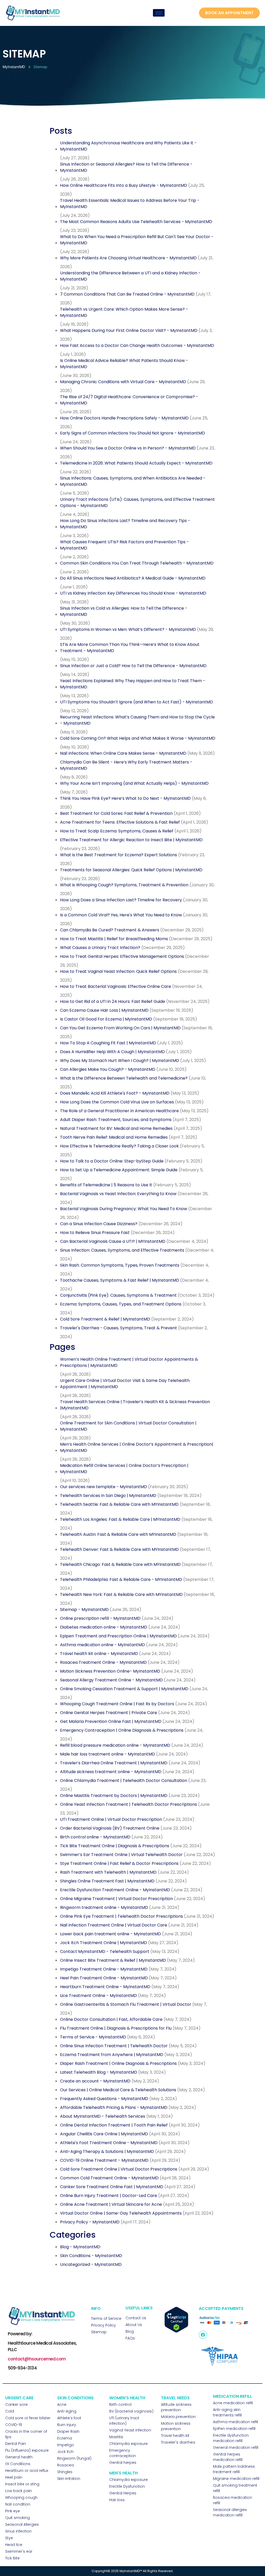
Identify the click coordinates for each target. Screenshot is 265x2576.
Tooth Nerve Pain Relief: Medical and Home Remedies (114, 1137)
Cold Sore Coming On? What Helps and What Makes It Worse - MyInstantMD (138, 738)
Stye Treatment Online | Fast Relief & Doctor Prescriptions (119, 1863)
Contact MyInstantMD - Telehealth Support (105, 1951)
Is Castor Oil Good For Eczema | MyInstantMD (106, 1019)
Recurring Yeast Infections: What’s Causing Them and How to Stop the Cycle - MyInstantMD (137, 720)
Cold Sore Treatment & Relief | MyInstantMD (105, 1319)
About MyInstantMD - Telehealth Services (103, 2116)
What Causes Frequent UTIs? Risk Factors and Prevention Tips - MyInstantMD (124, 545)
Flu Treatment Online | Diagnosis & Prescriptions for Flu (116, 2028)
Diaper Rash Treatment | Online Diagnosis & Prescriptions (118, 2063)
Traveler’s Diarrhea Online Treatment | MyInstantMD (114, 1763)
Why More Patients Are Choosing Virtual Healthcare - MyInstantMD (128, 258)
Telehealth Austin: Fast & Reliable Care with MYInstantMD (118, 1534)
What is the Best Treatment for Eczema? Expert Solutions (119, 855)
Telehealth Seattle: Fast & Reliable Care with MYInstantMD (119, 1504)
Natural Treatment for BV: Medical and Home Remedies (116, 1128)
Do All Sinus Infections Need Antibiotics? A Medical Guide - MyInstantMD (133, 578)
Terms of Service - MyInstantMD (93, 2037)
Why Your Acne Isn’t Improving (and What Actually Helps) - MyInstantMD (134, 783)
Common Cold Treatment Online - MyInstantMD (109, 2178)
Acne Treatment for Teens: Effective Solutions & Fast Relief (120, 822)
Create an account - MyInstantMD (95, 2081)
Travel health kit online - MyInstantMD (99, 1654)
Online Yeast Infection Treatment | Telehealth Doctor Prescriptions (128, 1804)
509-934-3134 (22, 2368)
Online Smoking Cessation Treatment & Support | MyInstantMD (124, 1689)
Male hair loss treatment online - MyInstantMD (108, 1754)
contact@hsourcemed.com (37, 2359)
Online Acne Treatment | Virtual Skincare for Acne (111, 2204)
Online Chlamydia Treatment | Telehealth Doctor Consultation (124, 1781)
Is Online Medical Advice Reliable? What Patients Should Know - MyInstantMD (124, 364)
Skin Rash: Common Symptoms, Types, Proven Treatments (120, 1265)
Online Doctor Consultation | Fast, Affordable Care (111, 2019)
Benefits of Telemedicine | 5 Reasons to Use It (106, 1185)
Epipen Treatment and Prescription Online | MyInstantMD (118, 1636)
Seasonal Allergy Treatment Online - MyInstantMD (111, 1680)
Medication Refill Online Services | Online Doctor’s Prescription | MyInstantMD (124, 1469)
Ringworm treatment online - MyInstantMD (104, 1907)
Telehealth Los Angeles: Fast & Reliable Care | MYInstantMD (120, 1519)
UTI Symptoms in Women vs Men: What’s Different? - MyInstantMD (128, 629)
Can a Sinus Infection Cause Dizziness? (99, 1224)
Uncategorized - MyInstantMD (91, 2264)
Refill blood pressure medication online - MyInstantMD (115, 1745)
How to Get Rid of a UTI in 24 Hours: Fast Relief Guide (113, 1001)
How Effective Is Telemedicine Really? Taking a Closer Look (119, 1146)
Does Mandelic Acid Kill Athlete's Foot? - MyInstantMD (115, 1093)
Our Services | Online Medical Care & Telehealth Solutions (118, 2090)
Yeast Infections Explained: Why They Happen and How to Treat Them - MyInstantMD (133, 684)
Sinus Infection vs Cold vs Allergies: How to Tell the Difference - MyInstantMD (124, 611)
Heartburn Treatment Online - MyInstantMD (105, 1987)
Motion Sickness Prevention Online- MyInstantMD (110, 1671)
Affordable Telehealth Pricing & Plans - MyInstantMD (114, 2107)
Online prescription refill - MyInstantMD (100, 1618)
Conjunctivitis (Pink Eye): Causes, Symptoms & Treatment (118, 1295)
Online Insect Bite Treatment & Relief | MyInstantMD (113, 1960)
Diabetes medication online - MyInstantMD (104, 1627)
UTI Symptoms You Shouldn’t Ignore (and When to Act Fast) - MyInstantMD (137, 702)
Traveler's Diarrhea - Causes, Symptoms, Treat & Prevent (119, 1328)
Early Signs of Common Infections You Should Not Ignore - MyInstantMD (132, 433)
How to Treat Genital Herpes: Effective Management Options (122, 956)
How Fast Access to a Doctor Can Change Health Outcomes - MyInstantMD (137, 345)
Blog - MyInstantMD (80, 2247)
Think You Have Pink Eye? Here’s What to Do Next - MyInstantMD (125, 798)
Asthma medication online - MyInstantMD (102, 1645)
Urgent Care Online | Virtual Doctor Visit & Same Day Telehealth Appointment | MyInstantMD (125, 1384)
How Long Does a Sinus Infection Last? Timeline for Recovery (121, 900)
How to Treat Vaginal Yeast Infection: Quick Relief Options (118, 971)
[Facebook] (203, 2335)
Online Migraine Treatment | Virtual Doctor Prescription (116, 1899)
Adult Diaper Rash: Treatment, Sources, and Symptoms (116, 1120)
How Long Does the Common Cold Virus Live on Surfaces (117, 1102)
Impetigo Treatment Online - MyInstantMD (104, 1969)
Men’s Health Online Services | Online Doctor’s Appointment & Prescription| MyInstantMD (137, 1447)
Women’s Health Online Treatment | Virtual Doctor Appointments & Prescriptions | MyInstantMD (129, 1362)
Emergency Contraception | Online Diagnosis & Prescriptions (122, 1730)
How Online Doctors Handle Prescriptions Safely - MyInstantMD (124, 418)
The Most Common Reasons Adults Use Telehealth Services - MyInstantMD (136, 222)
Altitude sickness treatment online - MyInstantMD (111, 1772)
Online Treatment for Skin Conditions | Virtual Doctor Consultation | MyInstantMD (128, 1426)
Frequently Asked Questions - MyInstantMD (104, 2099)
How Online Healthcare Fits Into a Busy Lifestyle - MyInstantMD (124, 185)
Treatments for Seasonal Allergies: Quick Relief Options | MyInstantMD (131, 870)
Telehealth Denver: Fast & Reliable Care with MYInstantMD (119, 1549)
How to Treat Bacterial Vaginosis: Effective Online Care (116, 986)
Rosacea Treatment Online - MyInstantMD (103, 1662)
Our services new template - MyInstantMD (104, 1487)
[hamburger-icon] (159, 13)
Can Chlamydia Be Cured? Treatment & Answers (110, 930)
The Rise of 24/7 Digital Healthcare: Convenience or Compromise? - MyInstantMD (129, 400)
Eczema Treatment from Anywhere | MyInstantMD (112, 2055)
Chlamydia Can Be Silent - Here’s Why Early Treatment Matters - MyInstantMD (126, 765)
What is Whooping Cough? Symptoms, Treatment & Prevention (124, 885)
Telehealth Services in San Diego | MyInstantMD (108, 1496)
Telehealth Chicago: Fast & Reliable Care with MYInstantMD (120, 1564)
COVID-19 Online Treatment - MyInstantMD (104, 2160)
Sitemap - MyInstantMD (84, 1610)
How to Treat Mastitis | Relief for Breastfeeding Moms (114, 939)
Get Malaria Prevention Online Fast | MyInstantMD (111, 1721)
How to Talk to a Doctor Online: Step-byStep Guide (112, 1161)
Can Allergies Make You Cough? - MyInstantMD (108, 1069)
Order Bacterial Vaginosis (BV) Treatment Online (110, 1828)
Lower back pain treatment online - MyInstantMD (111, 1934)
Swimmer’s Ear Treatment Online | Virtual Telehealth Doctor (121, 1855)
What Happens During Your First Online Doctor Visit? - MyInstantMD (129, 330)
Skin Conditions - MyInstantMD (91, 2256)
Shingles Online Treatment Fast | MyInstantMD (107, 1881)
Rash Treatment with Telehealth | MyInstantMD (108, 1872)
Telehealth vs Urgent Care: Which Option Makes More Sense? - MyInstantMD (124, 312)
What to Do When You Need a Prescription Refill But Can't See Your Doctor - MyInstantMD (137, 240)
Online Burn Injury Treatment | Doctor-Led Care (109, 2196)
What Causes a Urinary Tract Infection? (100, 948)
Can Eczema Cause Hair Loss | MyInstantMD (104, 1010)
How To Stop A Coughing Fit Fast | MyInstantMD (108, 1043)
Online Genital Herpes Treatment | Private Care (109, 1713)
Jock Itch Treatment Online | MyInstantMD (104, 1943)
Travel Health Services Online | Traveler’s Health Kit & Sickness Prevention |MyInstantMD (135, 1405)
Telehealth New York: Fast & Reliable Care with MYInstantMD (121, 1594)
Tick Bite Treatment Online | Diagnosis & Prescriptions (115, 1846)
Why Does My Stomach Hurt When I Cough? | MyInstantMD (120, 1061)
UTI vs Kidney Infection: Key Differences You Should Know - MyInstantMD (133, 593)
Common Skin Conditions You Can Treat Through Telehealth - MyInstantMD (137, 563)
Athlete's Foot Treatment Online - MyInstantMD (109, 2143)
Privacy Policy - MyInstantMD (90, 2222)
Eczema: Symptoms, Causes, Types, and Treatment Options (121, 1304)
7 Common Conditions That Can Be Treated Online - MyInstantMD (127, 294)
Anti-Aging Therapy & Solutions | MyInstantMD (107, 2152)
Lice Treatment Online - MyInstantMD (98, 1996)
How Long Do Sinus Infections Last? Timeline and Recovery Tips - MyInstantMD (125, 524)
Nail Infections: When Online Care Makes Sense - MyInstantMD (123, 753)
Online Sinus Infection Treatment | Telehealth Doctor (114, 2046)
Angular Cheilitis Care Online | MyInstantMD (104, 2134)
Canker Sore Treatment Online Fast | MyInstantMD (112, 2187)
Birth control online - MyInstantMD (95, 1837)
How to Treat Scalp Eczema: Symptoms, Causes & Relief (117, 831)
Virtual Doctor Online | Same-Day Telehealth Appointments (121, 2213)
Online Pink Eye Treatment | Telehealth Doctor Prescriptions (122, 1916)
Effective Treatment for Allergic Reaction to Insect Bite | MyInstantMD (131, 840)
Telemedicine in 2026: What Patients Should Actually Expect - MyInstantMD (136, 463)
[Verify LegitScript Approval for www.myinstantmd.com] (176, 2331)
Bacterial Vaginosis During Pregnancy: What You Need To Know (124, 1209)
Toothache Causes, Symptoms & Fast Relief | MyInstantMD (120, 1280)
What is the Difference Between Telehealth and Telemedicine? (124, 1078)
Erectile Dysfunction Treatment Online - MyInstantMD (115, 1890)
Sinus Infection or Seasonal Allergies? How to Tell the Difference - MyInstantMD (126, 167)
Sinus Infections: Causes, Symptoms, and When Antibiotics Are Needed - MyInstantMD (133, 481)
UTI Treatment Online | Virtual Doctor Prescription (111, 1819)
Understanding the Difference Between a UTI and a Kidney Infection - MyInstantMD (130, 276)
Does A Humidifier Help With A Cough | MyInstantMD (112, 1052)
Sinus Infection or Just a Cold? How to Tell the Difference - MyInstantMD (133, 666)
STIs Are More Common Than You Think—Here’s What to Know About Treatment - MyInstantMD (130, 648)
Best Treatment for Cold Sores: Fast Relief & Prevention (116, 813)
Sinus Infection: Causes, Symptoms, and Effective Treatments (122, 1250)
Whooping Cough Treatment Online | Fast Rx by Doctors (117, 1704)
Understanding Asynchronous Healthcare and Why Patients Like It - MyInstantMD (128, 146)
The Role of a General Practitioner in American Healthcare (119, 1111)
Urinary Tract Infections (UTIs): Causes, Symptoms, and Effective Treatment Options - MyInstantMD (137, 502)
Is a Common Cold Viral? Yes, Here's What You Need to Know (121, 915)
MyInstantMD (14, 67)
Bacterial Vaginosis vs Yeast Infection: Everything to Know (118, 1194)
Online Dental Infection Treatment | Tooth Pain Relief (114, 2125)
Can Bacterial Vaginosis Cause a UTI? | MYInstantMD (113, 1241)
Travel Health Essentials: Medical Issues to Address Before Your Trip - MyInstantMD (130, 204)
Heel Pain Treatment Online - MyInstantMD (104, 1978)
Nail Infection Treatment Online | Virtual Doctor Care (114, 1925)
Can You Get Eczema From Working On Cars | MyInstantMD (120, 1028)
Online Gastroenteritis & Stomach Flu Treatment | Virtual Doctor (126, 2004)
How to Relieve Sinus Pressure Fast (95, 1233)
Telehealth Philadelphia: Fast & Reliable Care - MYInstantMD (121, 1579)
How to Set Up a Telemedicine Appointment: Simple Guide (119, 1170)
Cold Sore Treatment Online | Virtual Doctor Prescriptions (119, 2169)
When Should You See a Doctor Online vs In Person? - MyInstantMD (128, 448)
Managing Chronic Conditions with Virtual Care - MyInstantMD (123, 382)
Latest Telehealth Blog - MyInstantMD (99, 2072)
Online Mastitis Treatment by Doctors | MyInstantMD (114, 1796)
